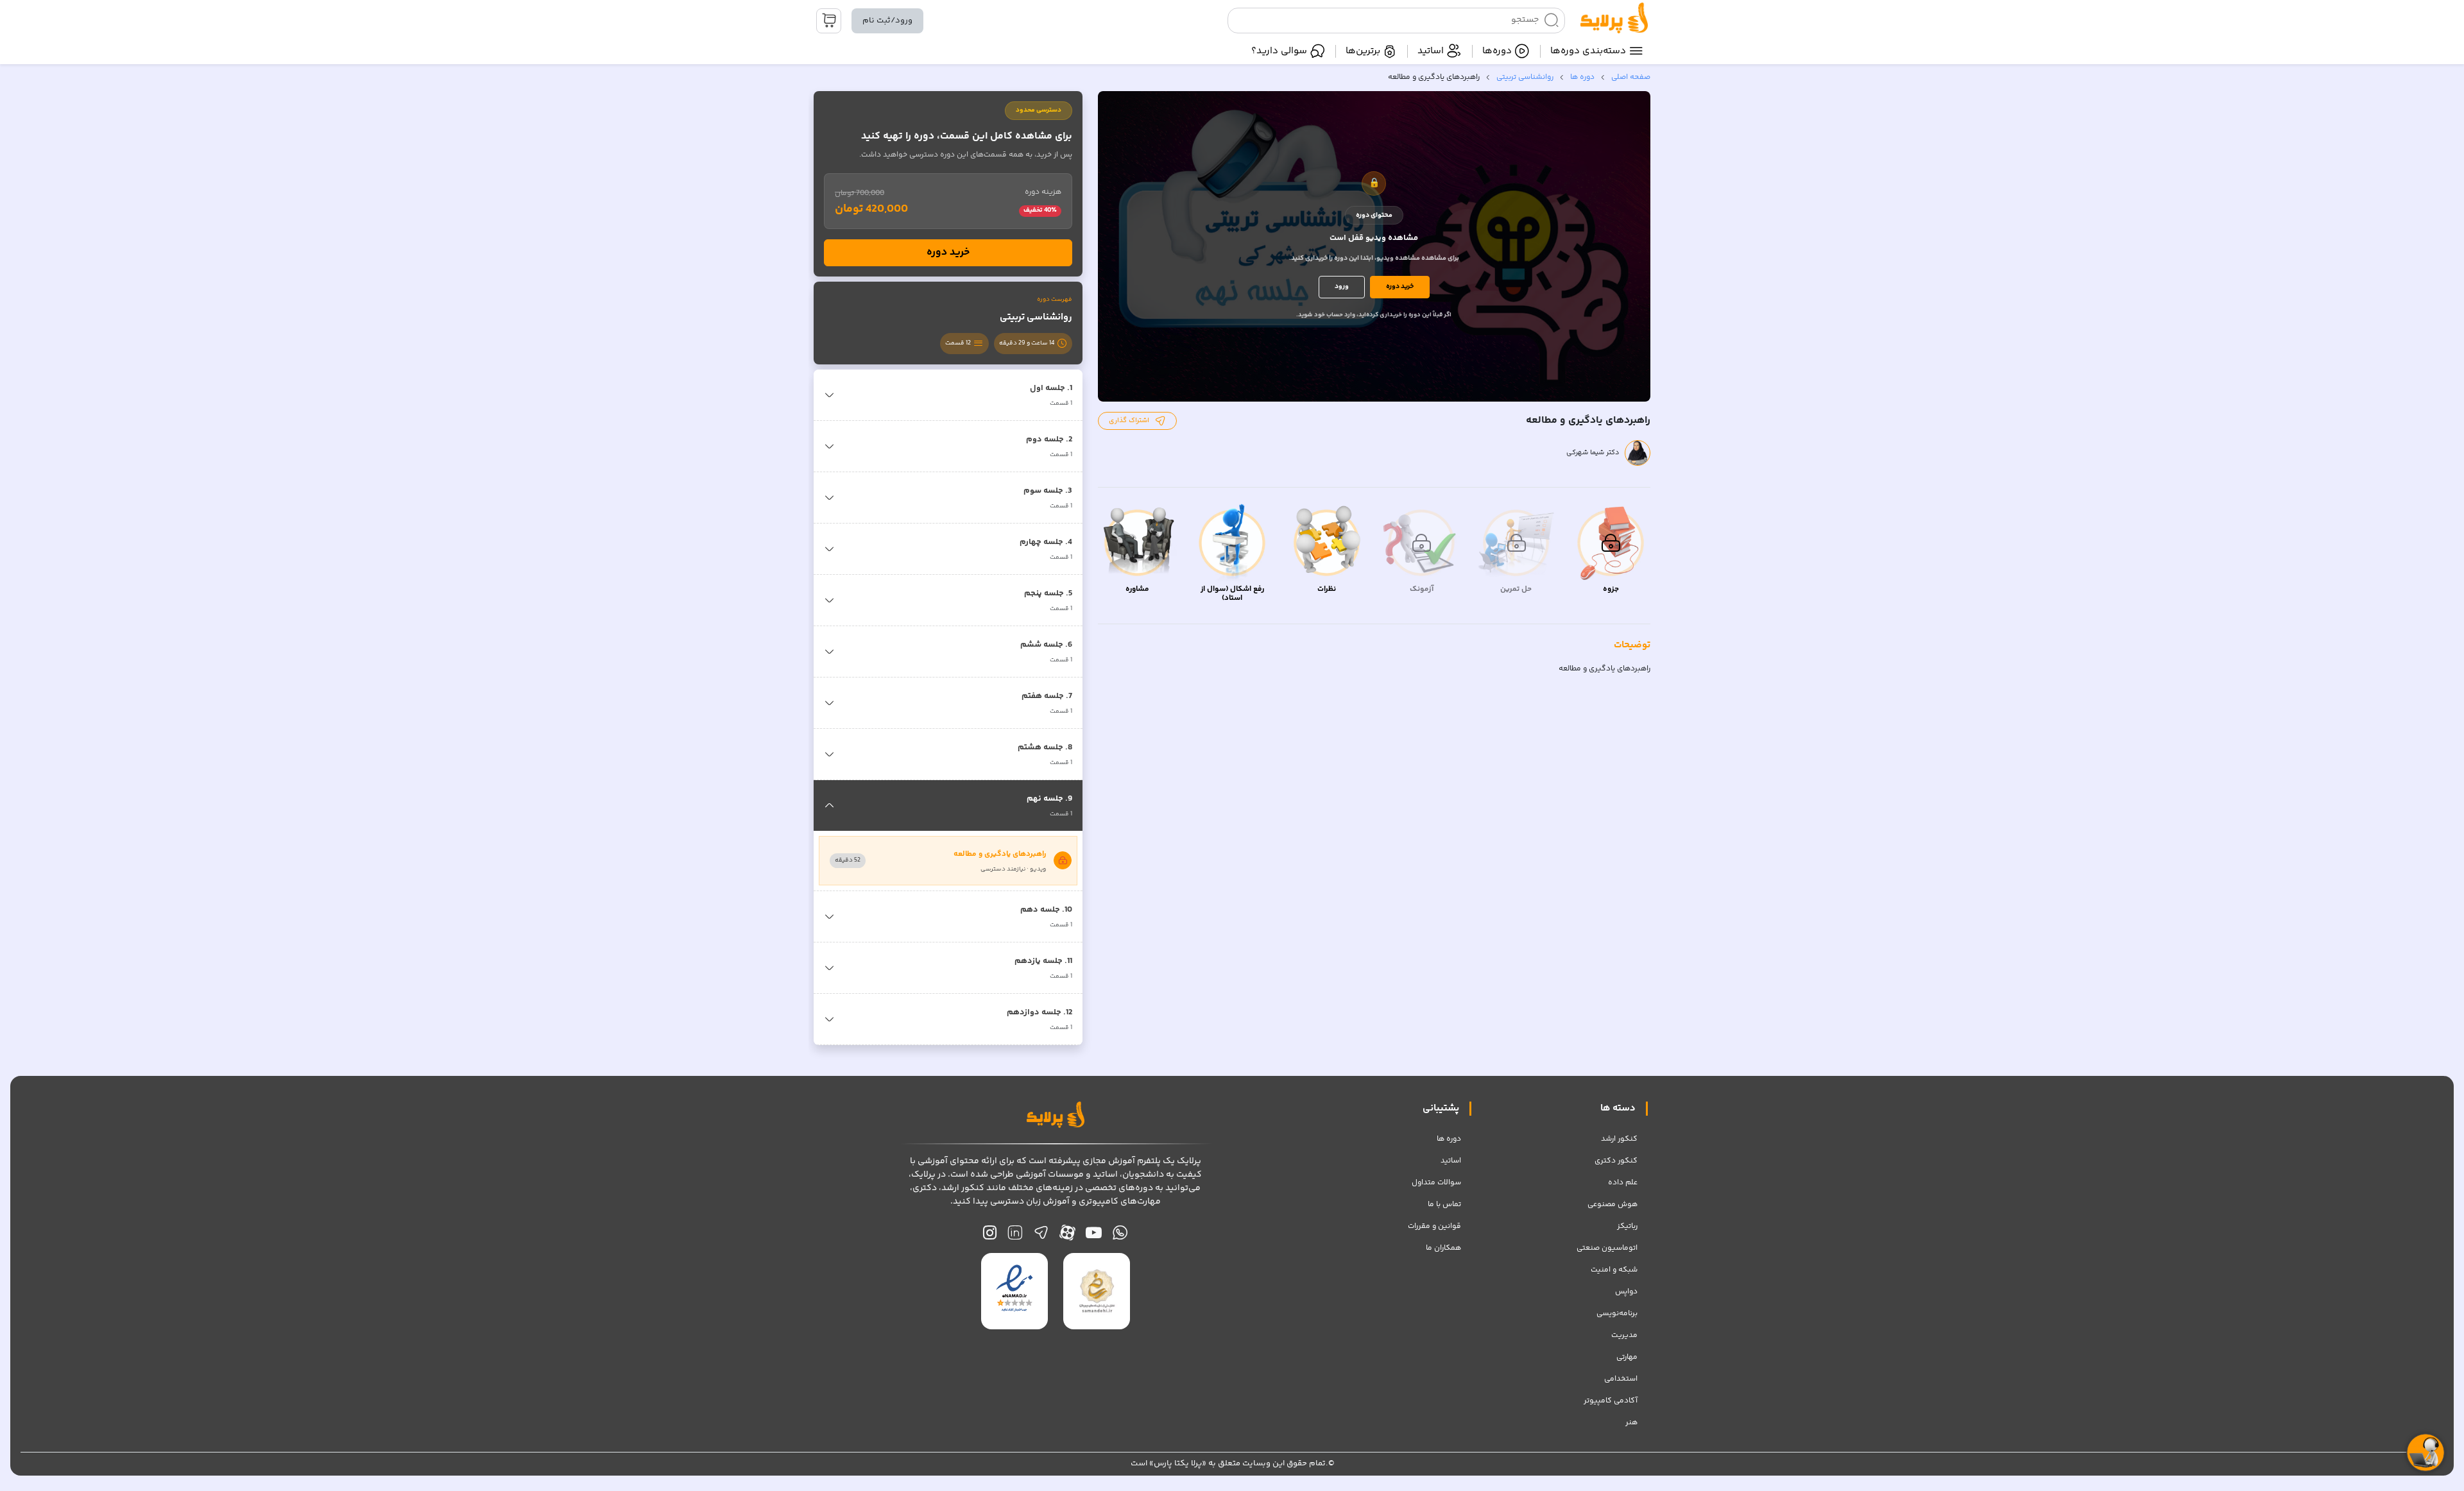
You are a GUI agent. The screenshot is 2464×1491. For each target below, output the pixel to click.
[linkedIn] (1015, 1236)
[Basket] (829, 21)
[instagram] (990, 1236)
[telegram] (1041, 1236)
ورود (1342, 286)
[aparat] (1067, 1236)
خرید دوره (1400, 286)
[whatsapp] (1120, 1236)
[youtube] (1094, 1236)
